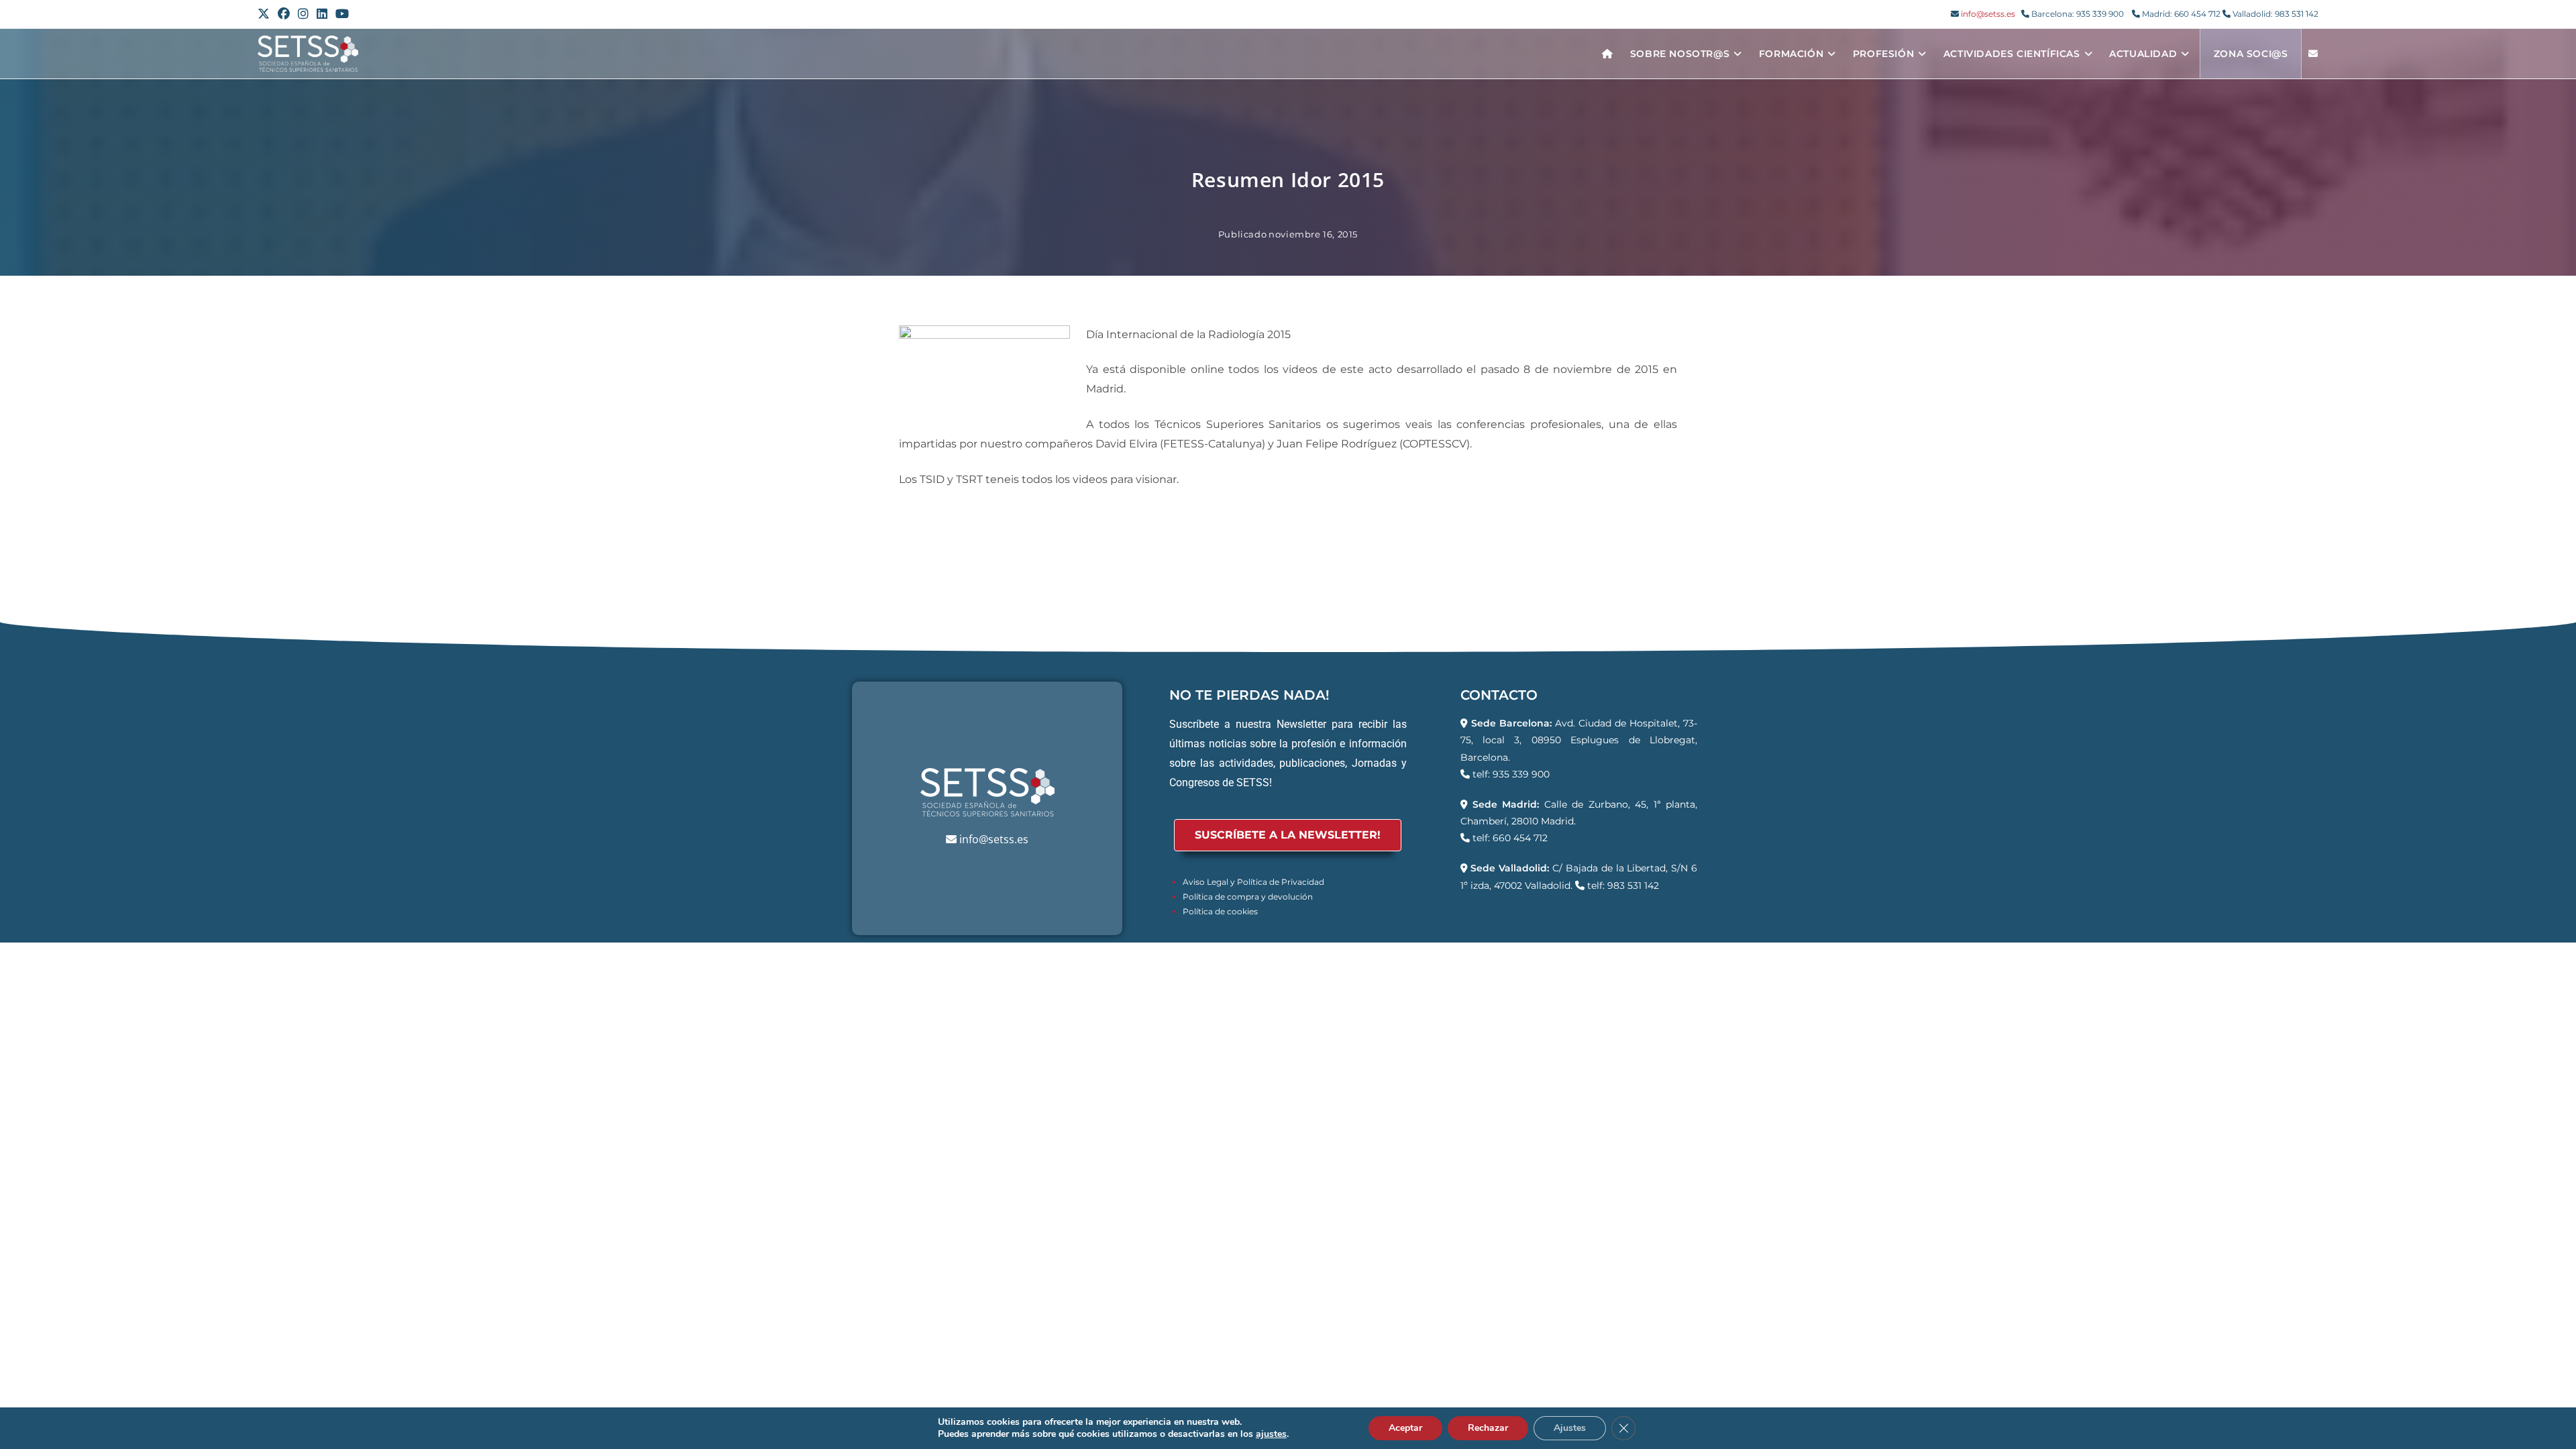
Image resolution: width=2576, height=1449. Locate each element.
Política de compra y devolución (1248, 897)
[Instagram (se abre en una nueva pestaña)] (303, 14)
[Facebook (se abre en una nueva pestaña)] (284, 14)
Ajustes (1570, 1428)
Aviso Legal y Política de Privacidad (1253, 882)
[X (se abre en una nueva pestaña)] (266, 14)
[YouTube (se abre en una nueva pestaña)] (342, 14)
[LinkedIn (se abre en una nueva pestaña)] (322, 14)
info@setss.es (1988, 14)
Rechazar (1488, 1428)
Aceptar (1405, 1428)
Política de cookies (1220, 911)
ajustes (1271, 1434)
